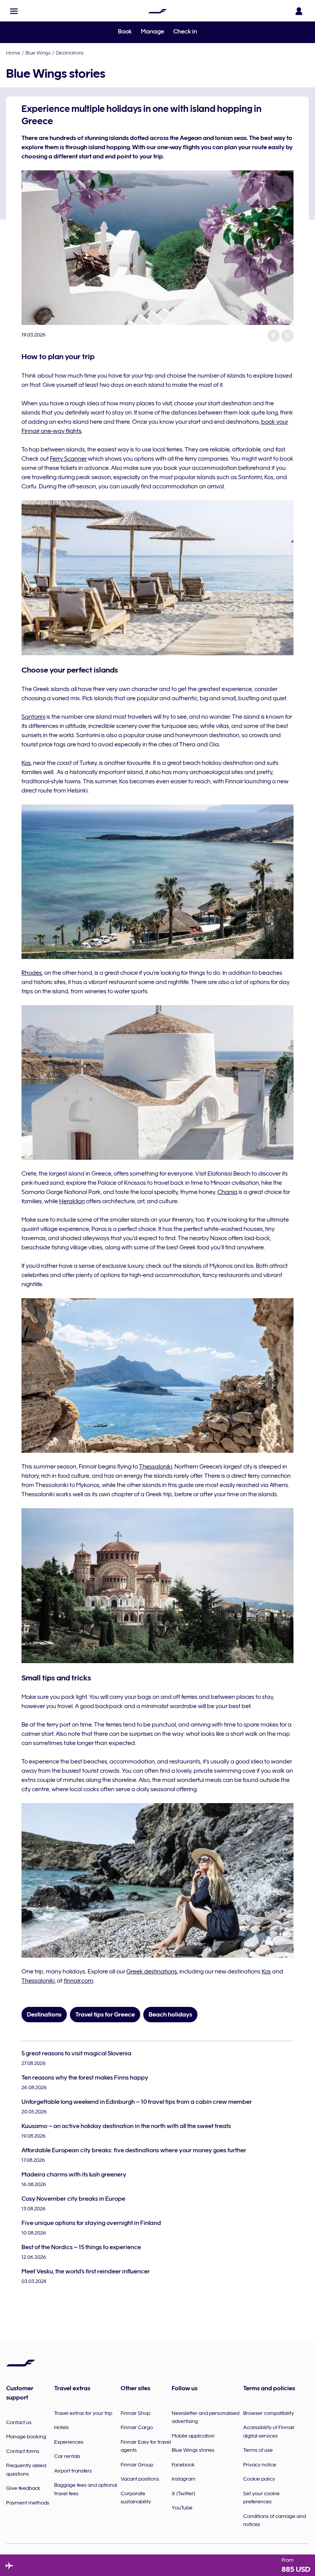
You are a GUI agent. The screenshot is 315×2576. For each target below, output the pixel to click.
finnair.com (79, 1981)
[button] (14, 11)
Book (125, 32)
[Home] (157, 11)
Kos (26, 763)
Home (13, 53)
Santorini (33, 717)
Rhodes (32, 973)
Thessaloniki (156, 1467)
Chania (227, 1192)
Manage (153, 32)
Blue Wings (38, 53)
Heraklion (72, 1201)
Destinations (70, 53)
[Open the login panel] (299, 11)
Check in (185, 32)
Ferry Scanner (68, 459)
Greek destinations (152, 1972)
